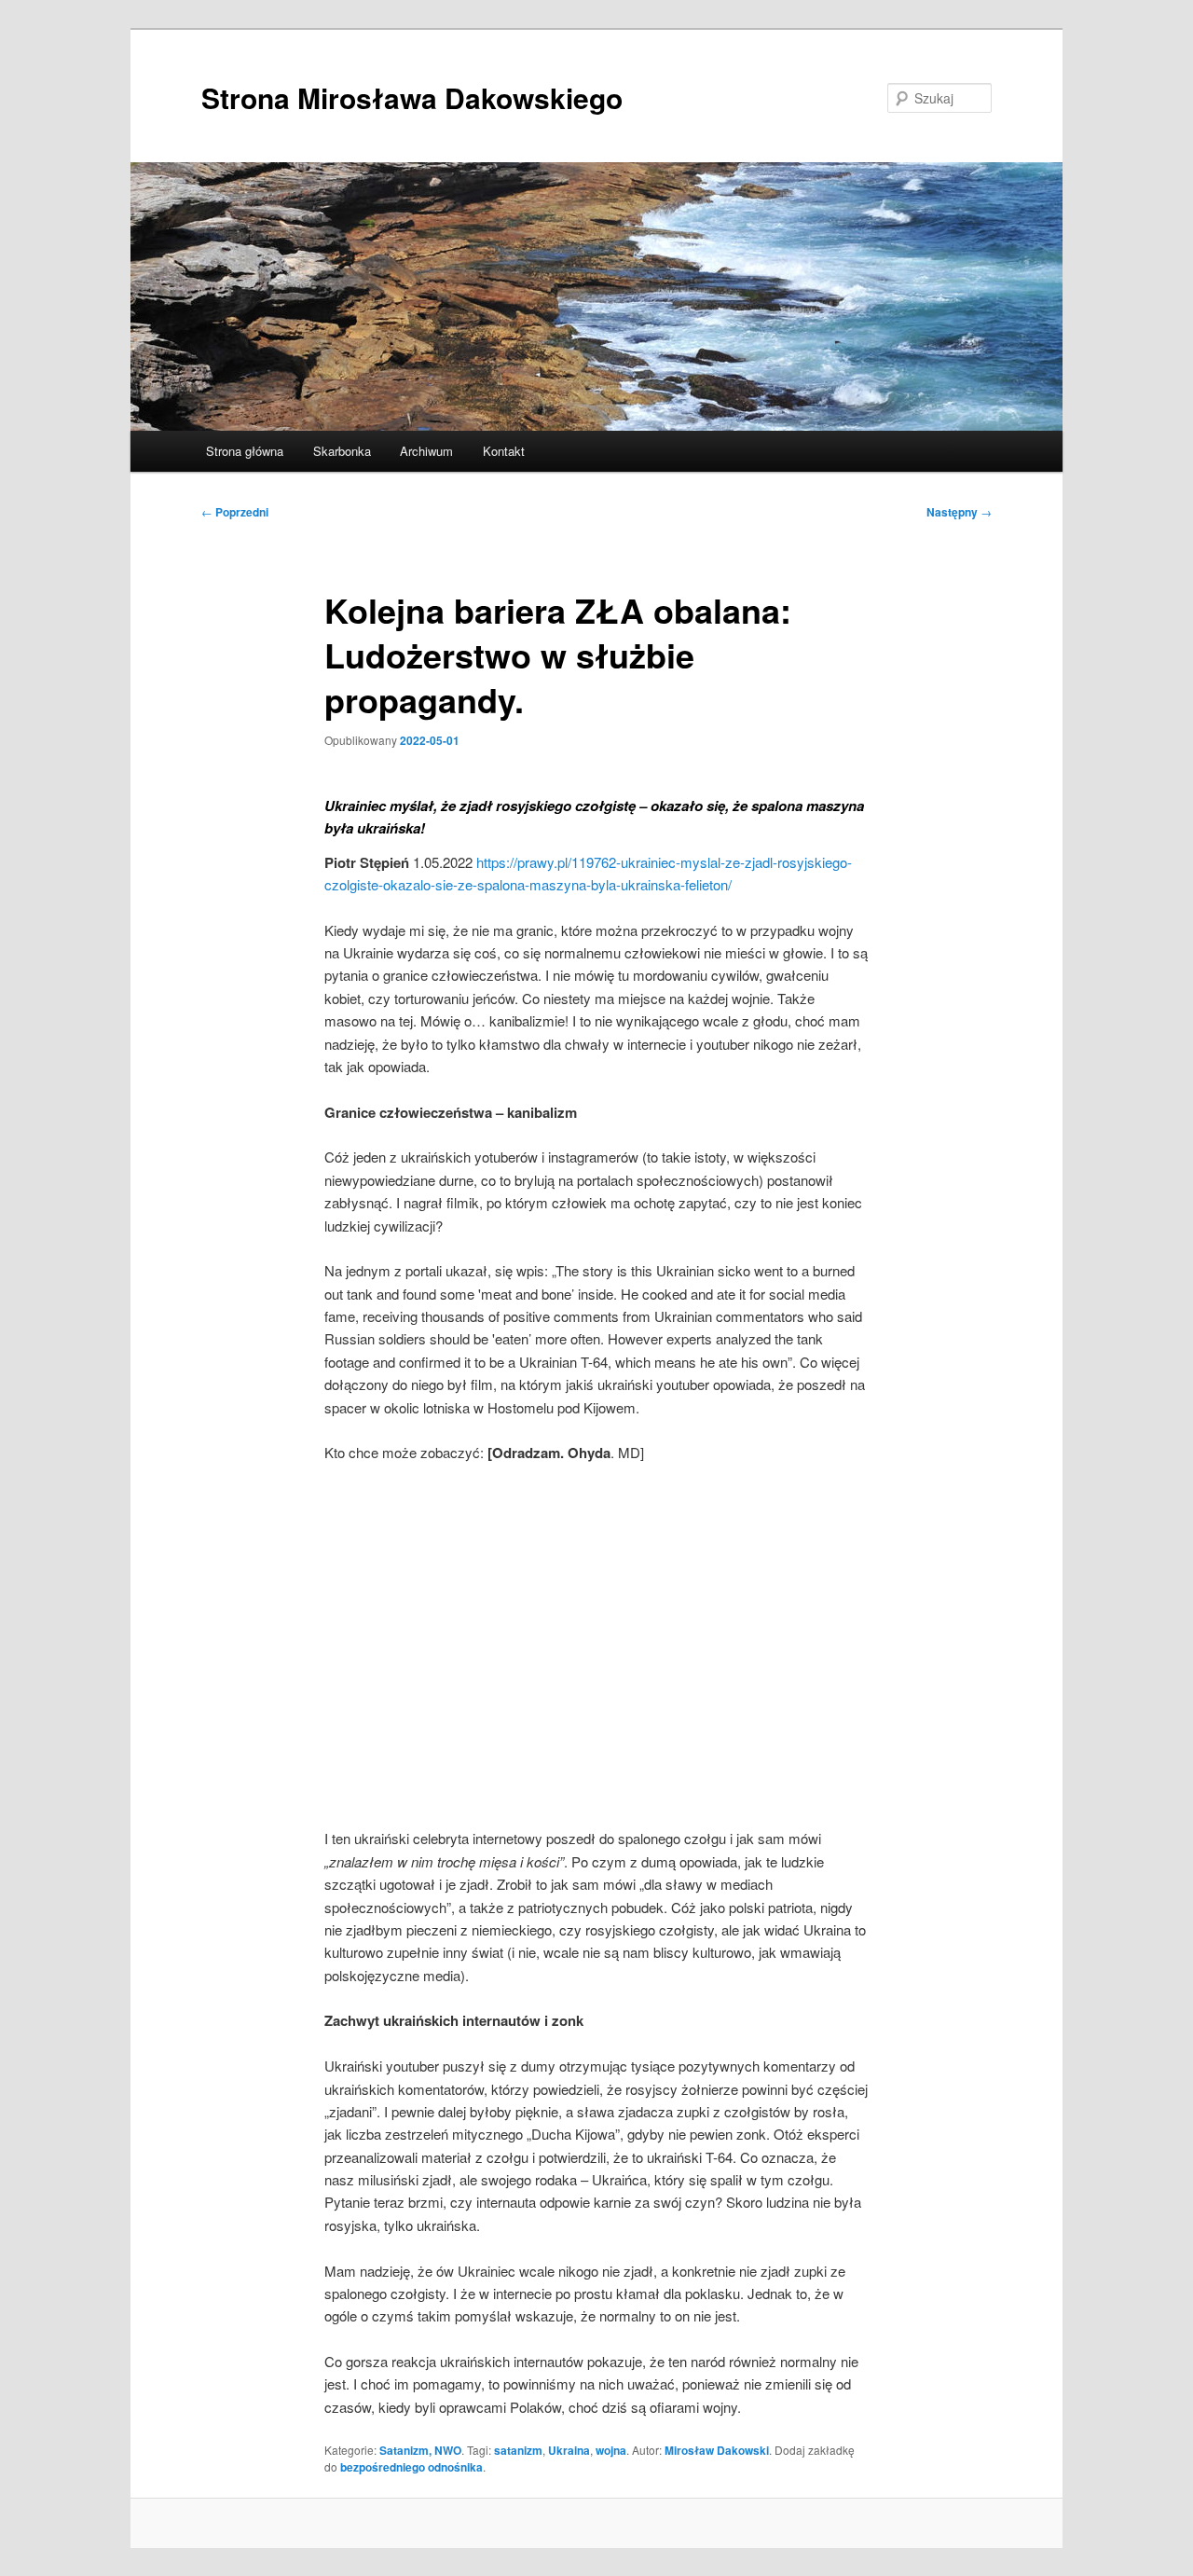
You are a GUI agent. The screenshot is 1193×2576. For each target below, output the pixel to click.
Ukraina (569, 2450)
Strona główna (245, 451)
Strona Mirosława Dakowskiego (412, 97)
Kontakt (504, 451)
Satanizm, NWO (420, 2450)
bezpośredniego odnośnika (411, 2467)
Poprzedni (235, 512)
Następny (959, 512)
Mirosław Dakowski (717, 2450)
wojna (611, 2450)
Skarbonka (342, 451)
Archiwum (426, 451)
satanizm (518, 2450)
